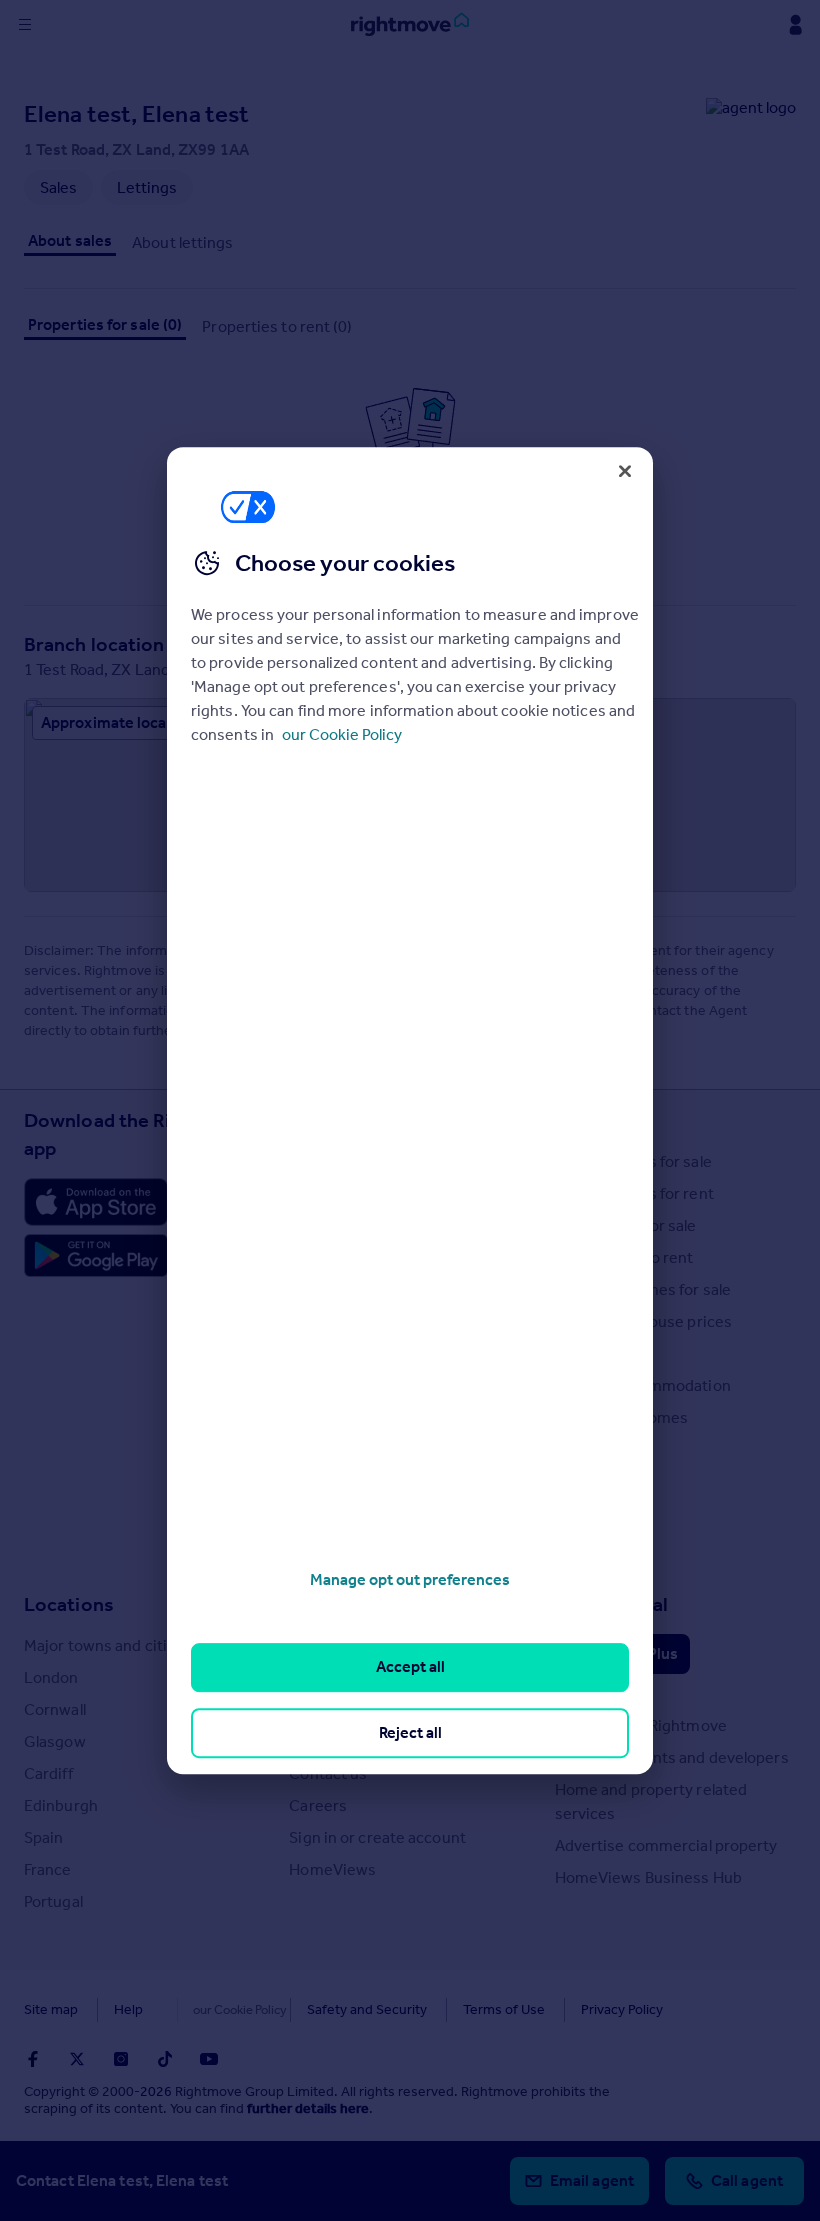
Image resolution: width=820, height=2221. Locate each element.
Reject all (410, 1732)
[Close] (625, 471)
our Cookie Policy (342, 734)
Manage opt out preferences (410, 1579)
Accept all (410, 1667)
